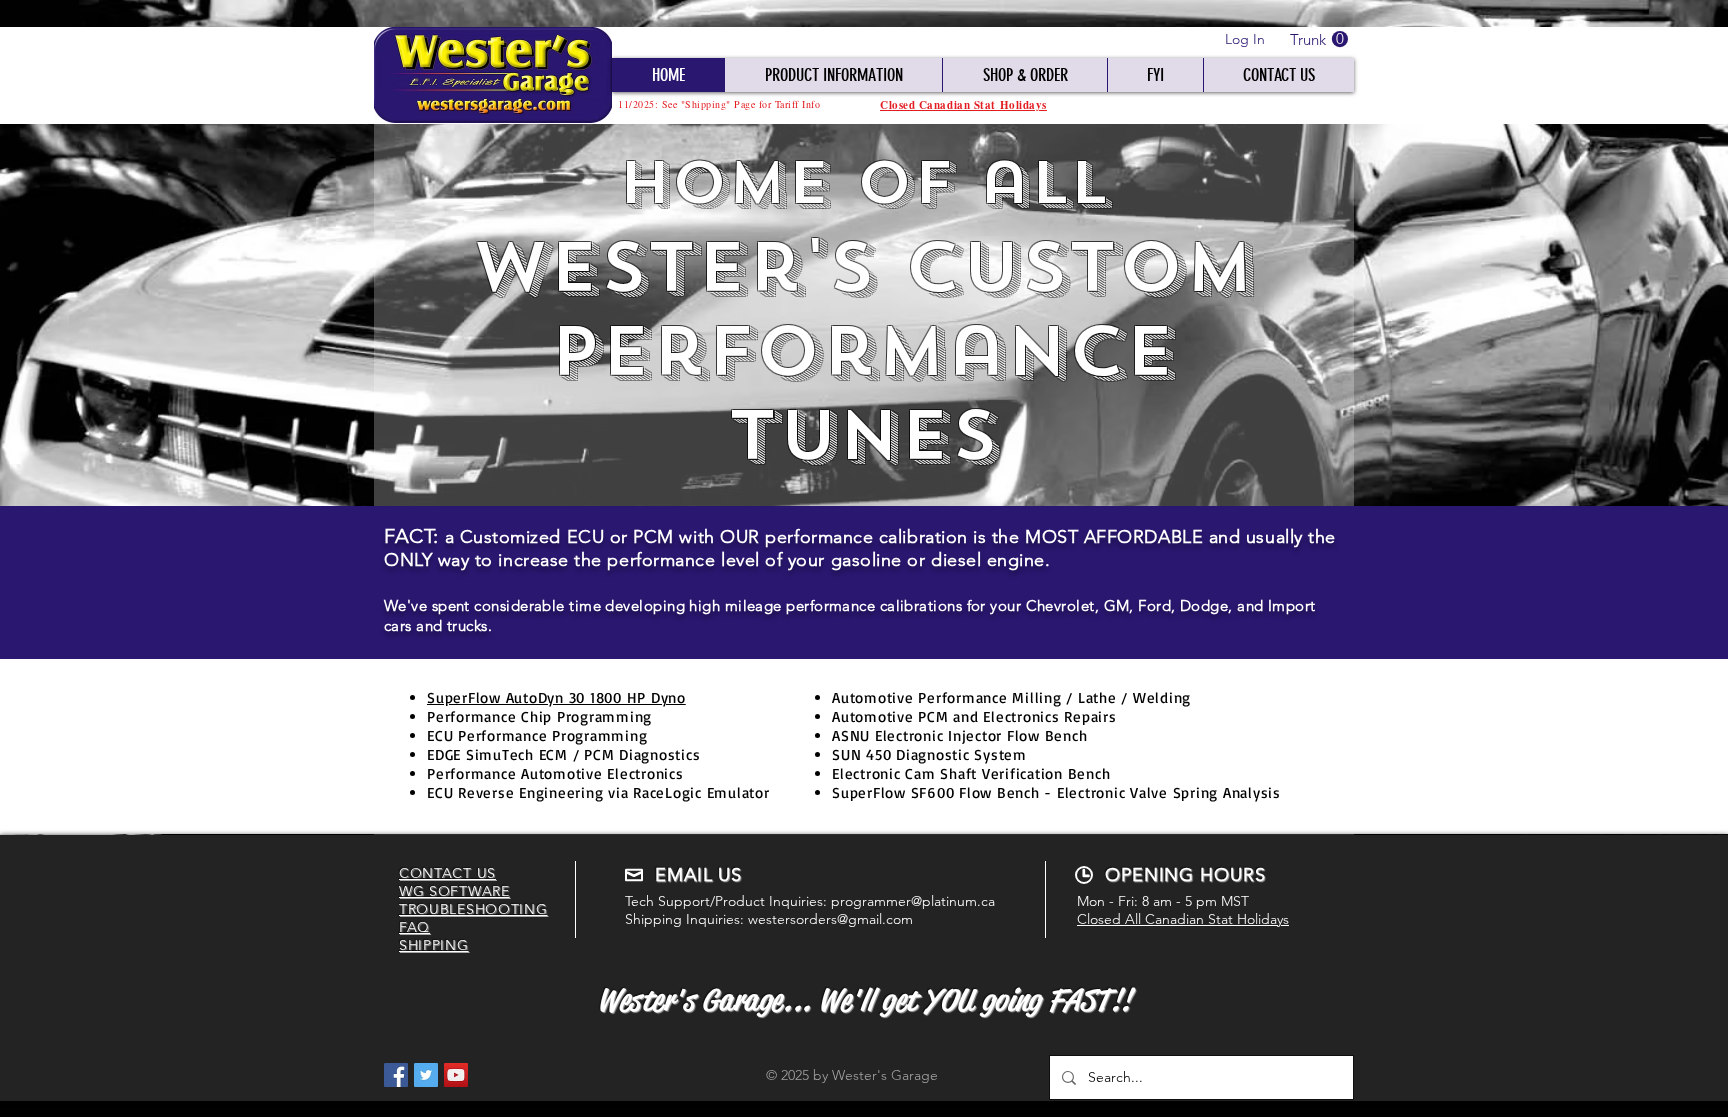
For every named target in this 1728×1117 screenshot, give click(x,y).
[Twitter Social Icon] (426, 1075)
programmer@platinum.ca (913, 901)
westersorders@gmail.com (830, 919)
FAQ (414, 927)
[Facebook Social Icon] (396, 1075)
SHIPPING (434, 945)
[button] (1319, 39)
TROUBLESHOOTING (473, 909)
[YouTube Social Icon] (456, 1075)
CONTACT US (447, 873)
